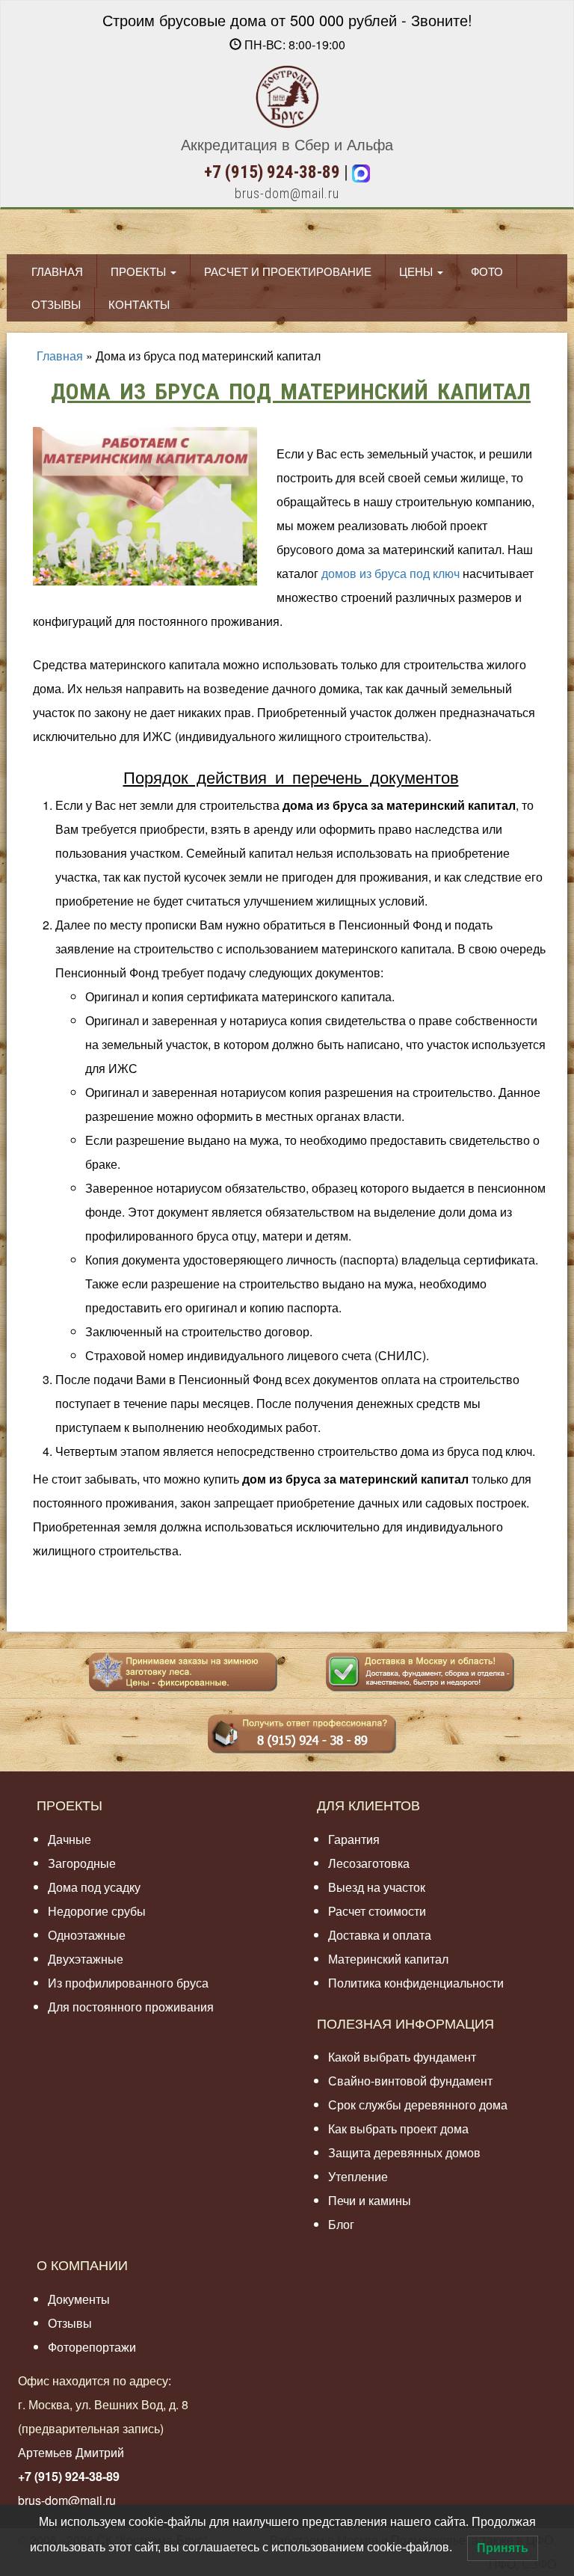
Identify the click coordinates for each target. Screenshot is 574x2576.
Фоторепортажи (92, 2347)
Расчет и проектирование (288, 271)
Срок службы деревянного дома (418, 2105)
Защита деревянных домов (404, 2152)
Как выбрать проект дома (398, 2128)
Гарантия (354, 1839)
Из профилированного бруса (128, 1983)
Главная (57, 271)
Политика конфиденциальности (416, 1983)
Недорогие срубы (97, 1911)
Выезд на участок (377, 1887)
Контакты (139, 304)
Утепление (358, 2176)
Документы (79, 2299)
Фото (487, 271)
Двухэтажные (86, 1959)
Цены (417, 271)
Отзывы (56, 304)
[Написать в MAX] (361, 172)
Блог (341, 2224)
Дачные (70, 1839)
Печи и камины (370, 2200)
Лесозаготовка (369, 1863)
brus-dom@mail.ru (287, 193)
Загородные (82, 1863)
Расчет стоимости (377, 1911)
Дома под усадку (94, 1887)
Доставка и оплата (380, 1935)
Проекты (140, 271)
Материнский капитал (388, 1959)
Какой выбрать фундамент (402, 2057)
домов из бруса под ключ (391, 573)
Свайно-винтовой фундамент (410, 2081)
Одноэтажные (87, 1935)
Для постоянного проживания (131, 2007)
